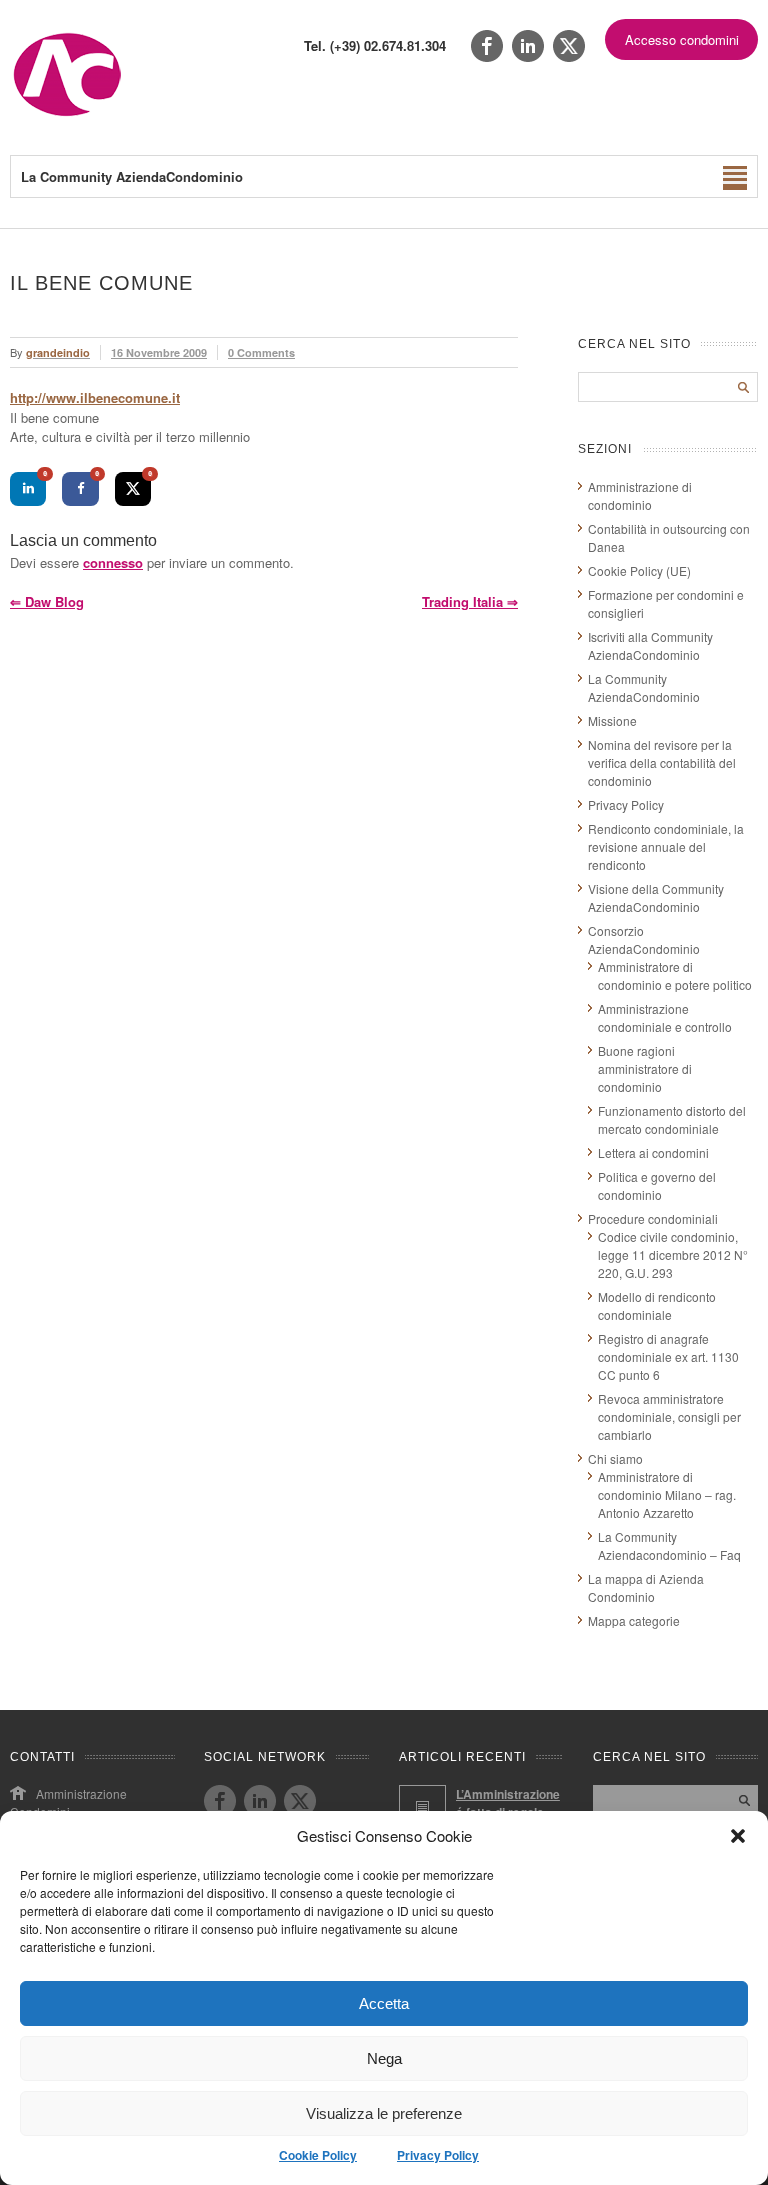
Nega (384, 2058)
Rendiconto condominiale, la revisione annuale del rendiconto (666, 846)
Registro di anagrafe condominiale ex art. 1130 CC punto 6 (668, 1356)
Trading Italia (470, 601)
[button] (738, 1836)
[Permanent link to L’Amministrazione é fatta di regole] (422, 1808)
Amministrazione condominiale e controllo (665, 1017)
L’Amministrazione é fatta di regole (508, 1803)
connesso (113, 562)
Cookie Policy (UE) (639, 570)
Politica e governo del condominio (657, 1185)
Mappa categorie (634, 1620)
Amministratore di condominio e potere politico (675, 975)
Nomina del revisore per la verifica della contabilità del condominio (662, 762)
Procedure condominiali (653, 1218)
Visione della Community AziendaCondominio (656, 897)
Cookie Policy (318, 2155)
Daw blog (47, 601)
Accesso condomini (682, 39)
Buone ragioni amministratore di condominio (645, 1068)
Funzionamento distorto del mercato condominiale (672, 1119)
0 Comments (261, 352)
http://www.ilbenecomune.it (95, 397)
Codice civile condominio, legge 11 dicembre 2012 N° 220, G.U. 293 (673, 1254)
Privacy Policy (438, 2155)
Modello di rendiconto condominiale (657, 1305)
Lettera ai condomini (653, 1152)
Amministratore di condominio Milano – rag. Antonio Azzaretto (667, 1494)
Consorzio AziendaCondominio (644, 939)
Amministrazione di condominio (640, 495)
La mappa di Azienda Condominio (646, 1587)
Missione (612, 720)
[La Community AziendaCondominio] (67, 114)
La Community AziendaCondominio (644, 687)
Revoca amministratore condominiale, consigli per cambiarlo (669, 1416)
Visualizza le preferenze (384, 2113)
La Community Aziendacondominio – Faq (669, 1545)
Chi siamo (615, 1458)
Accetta (384, 2003)
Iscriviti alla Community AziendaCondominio (650, 645)
